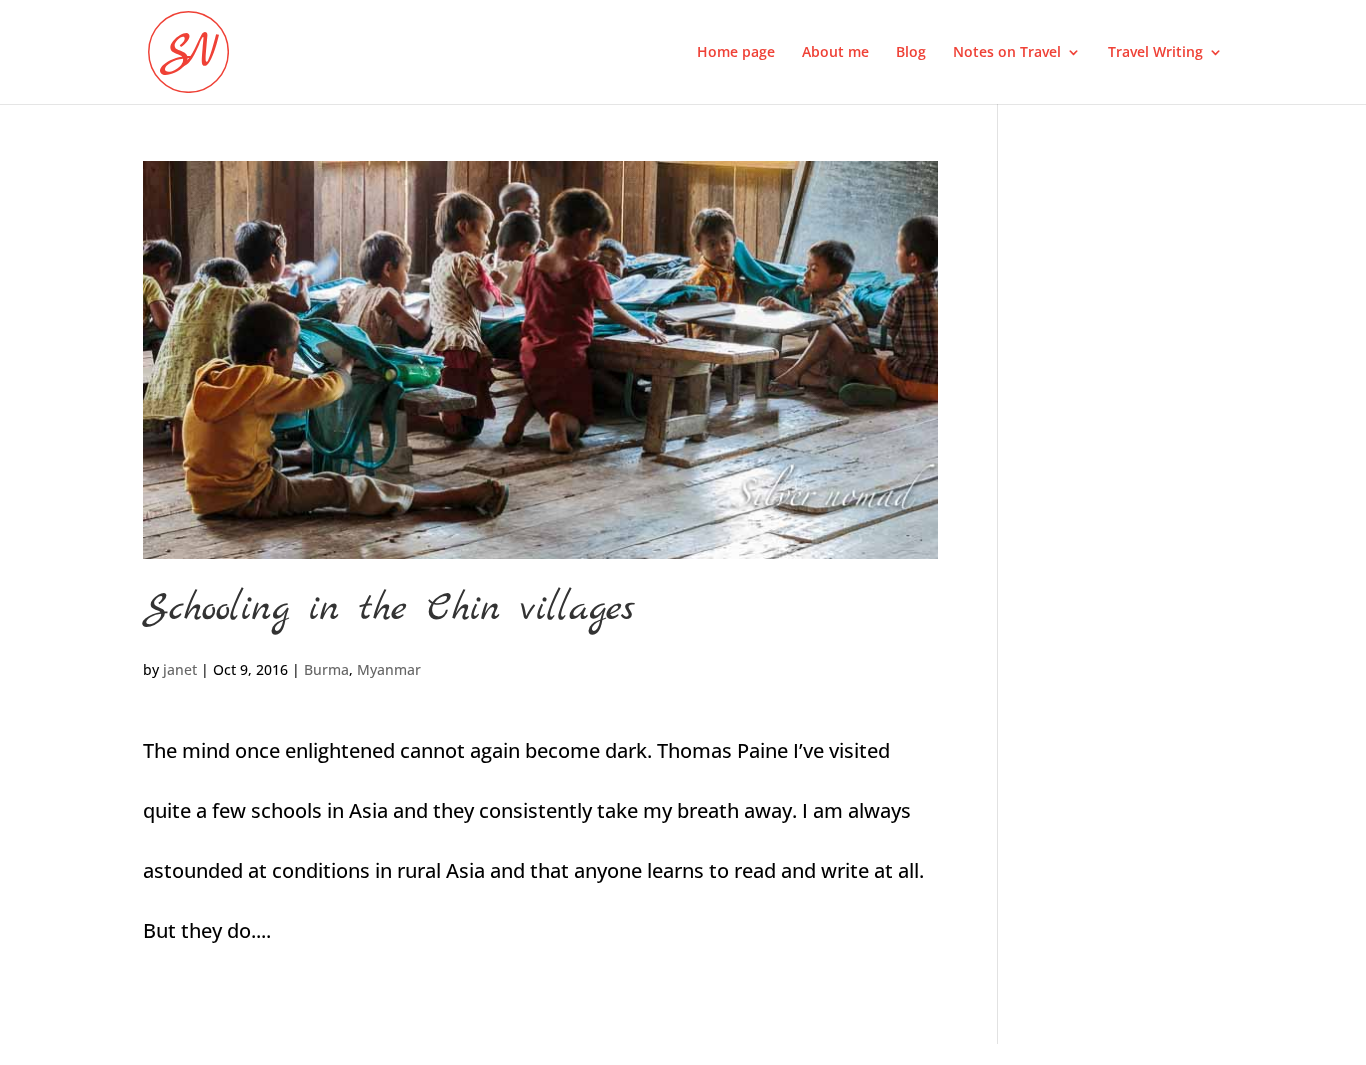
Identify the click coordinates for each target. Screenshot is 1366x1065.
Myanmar (389, 669)
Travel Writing (1155, 53)
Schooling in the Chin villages (389, 609)
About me (835, 53)
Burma (326, 669)
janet (180, 669)
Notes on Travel (1007, 53)
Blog (911, 53)
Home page (736, 53)
